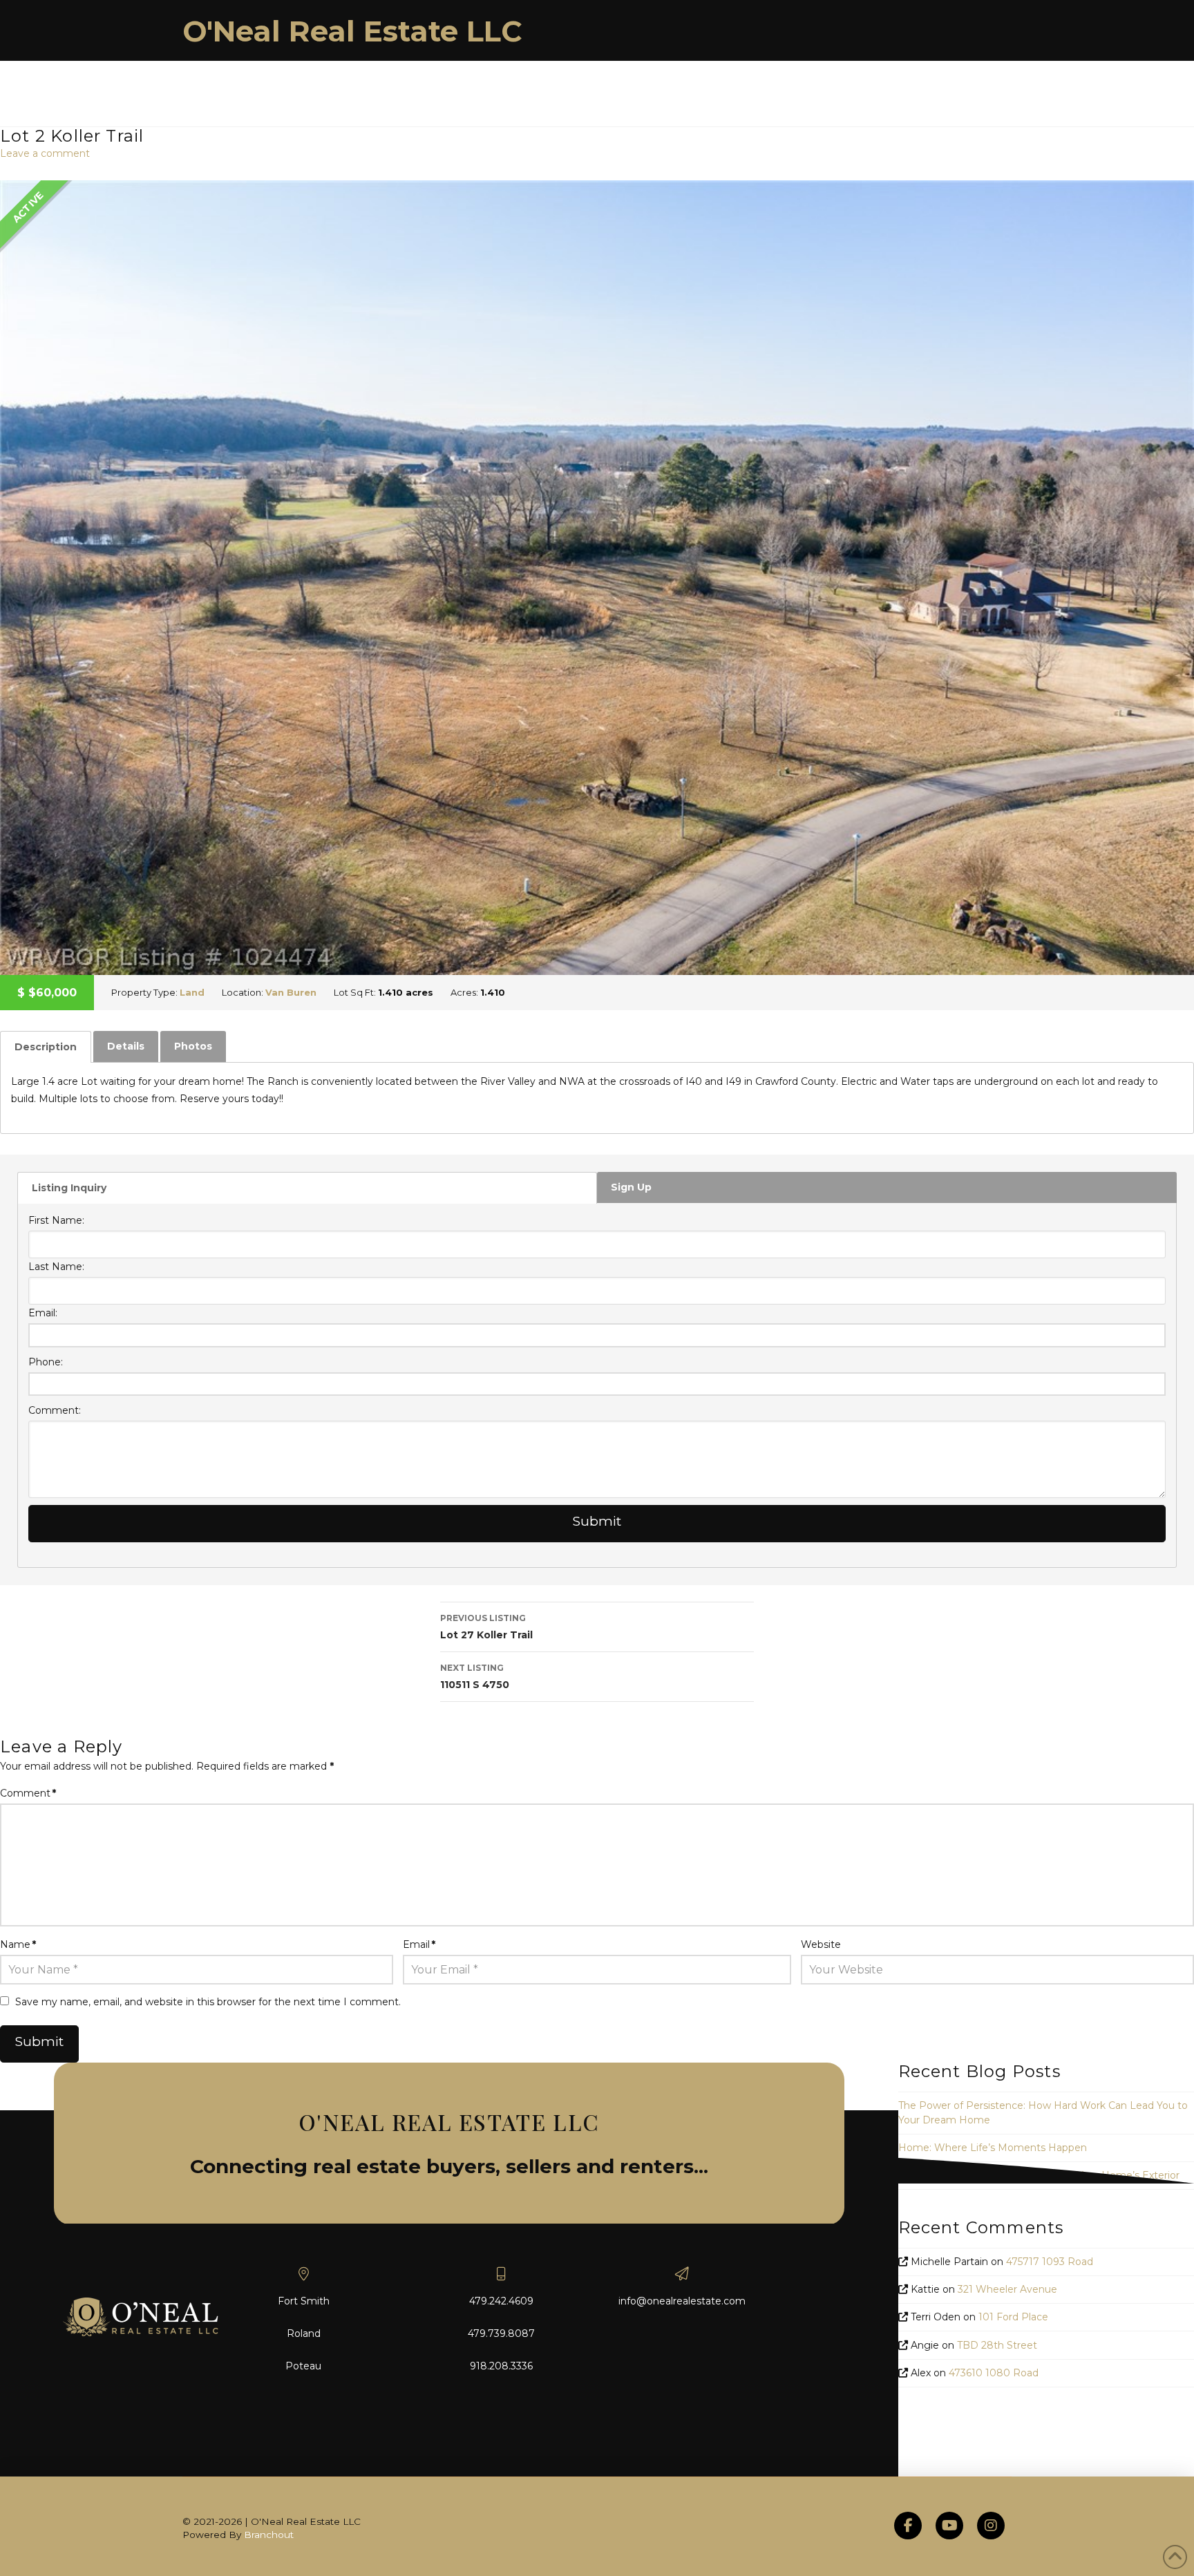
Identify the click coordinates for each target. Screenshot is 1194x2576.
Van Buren (291, 992)
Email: (43, 1313)
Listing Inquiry (69, 1188)
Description (46, 1047)
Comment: (55, 1410)
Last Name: (56, 1267)
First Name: (56, 1220)
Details (126, 1046)
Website (821, 1944)
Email (419, 1944)
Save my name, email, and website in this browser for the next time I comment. (208, 2002)
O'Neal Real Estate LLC (352, 31)
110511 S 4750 (475, 1677)
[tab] (46, 1047)
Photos (193, 1046)
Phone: (46, 1362)
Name (18, 1944)
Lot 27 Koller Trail (486, 1627)
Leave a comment (45, 153)
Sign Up (631, 1187)
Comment (28, 1793)
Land (192, 992)
